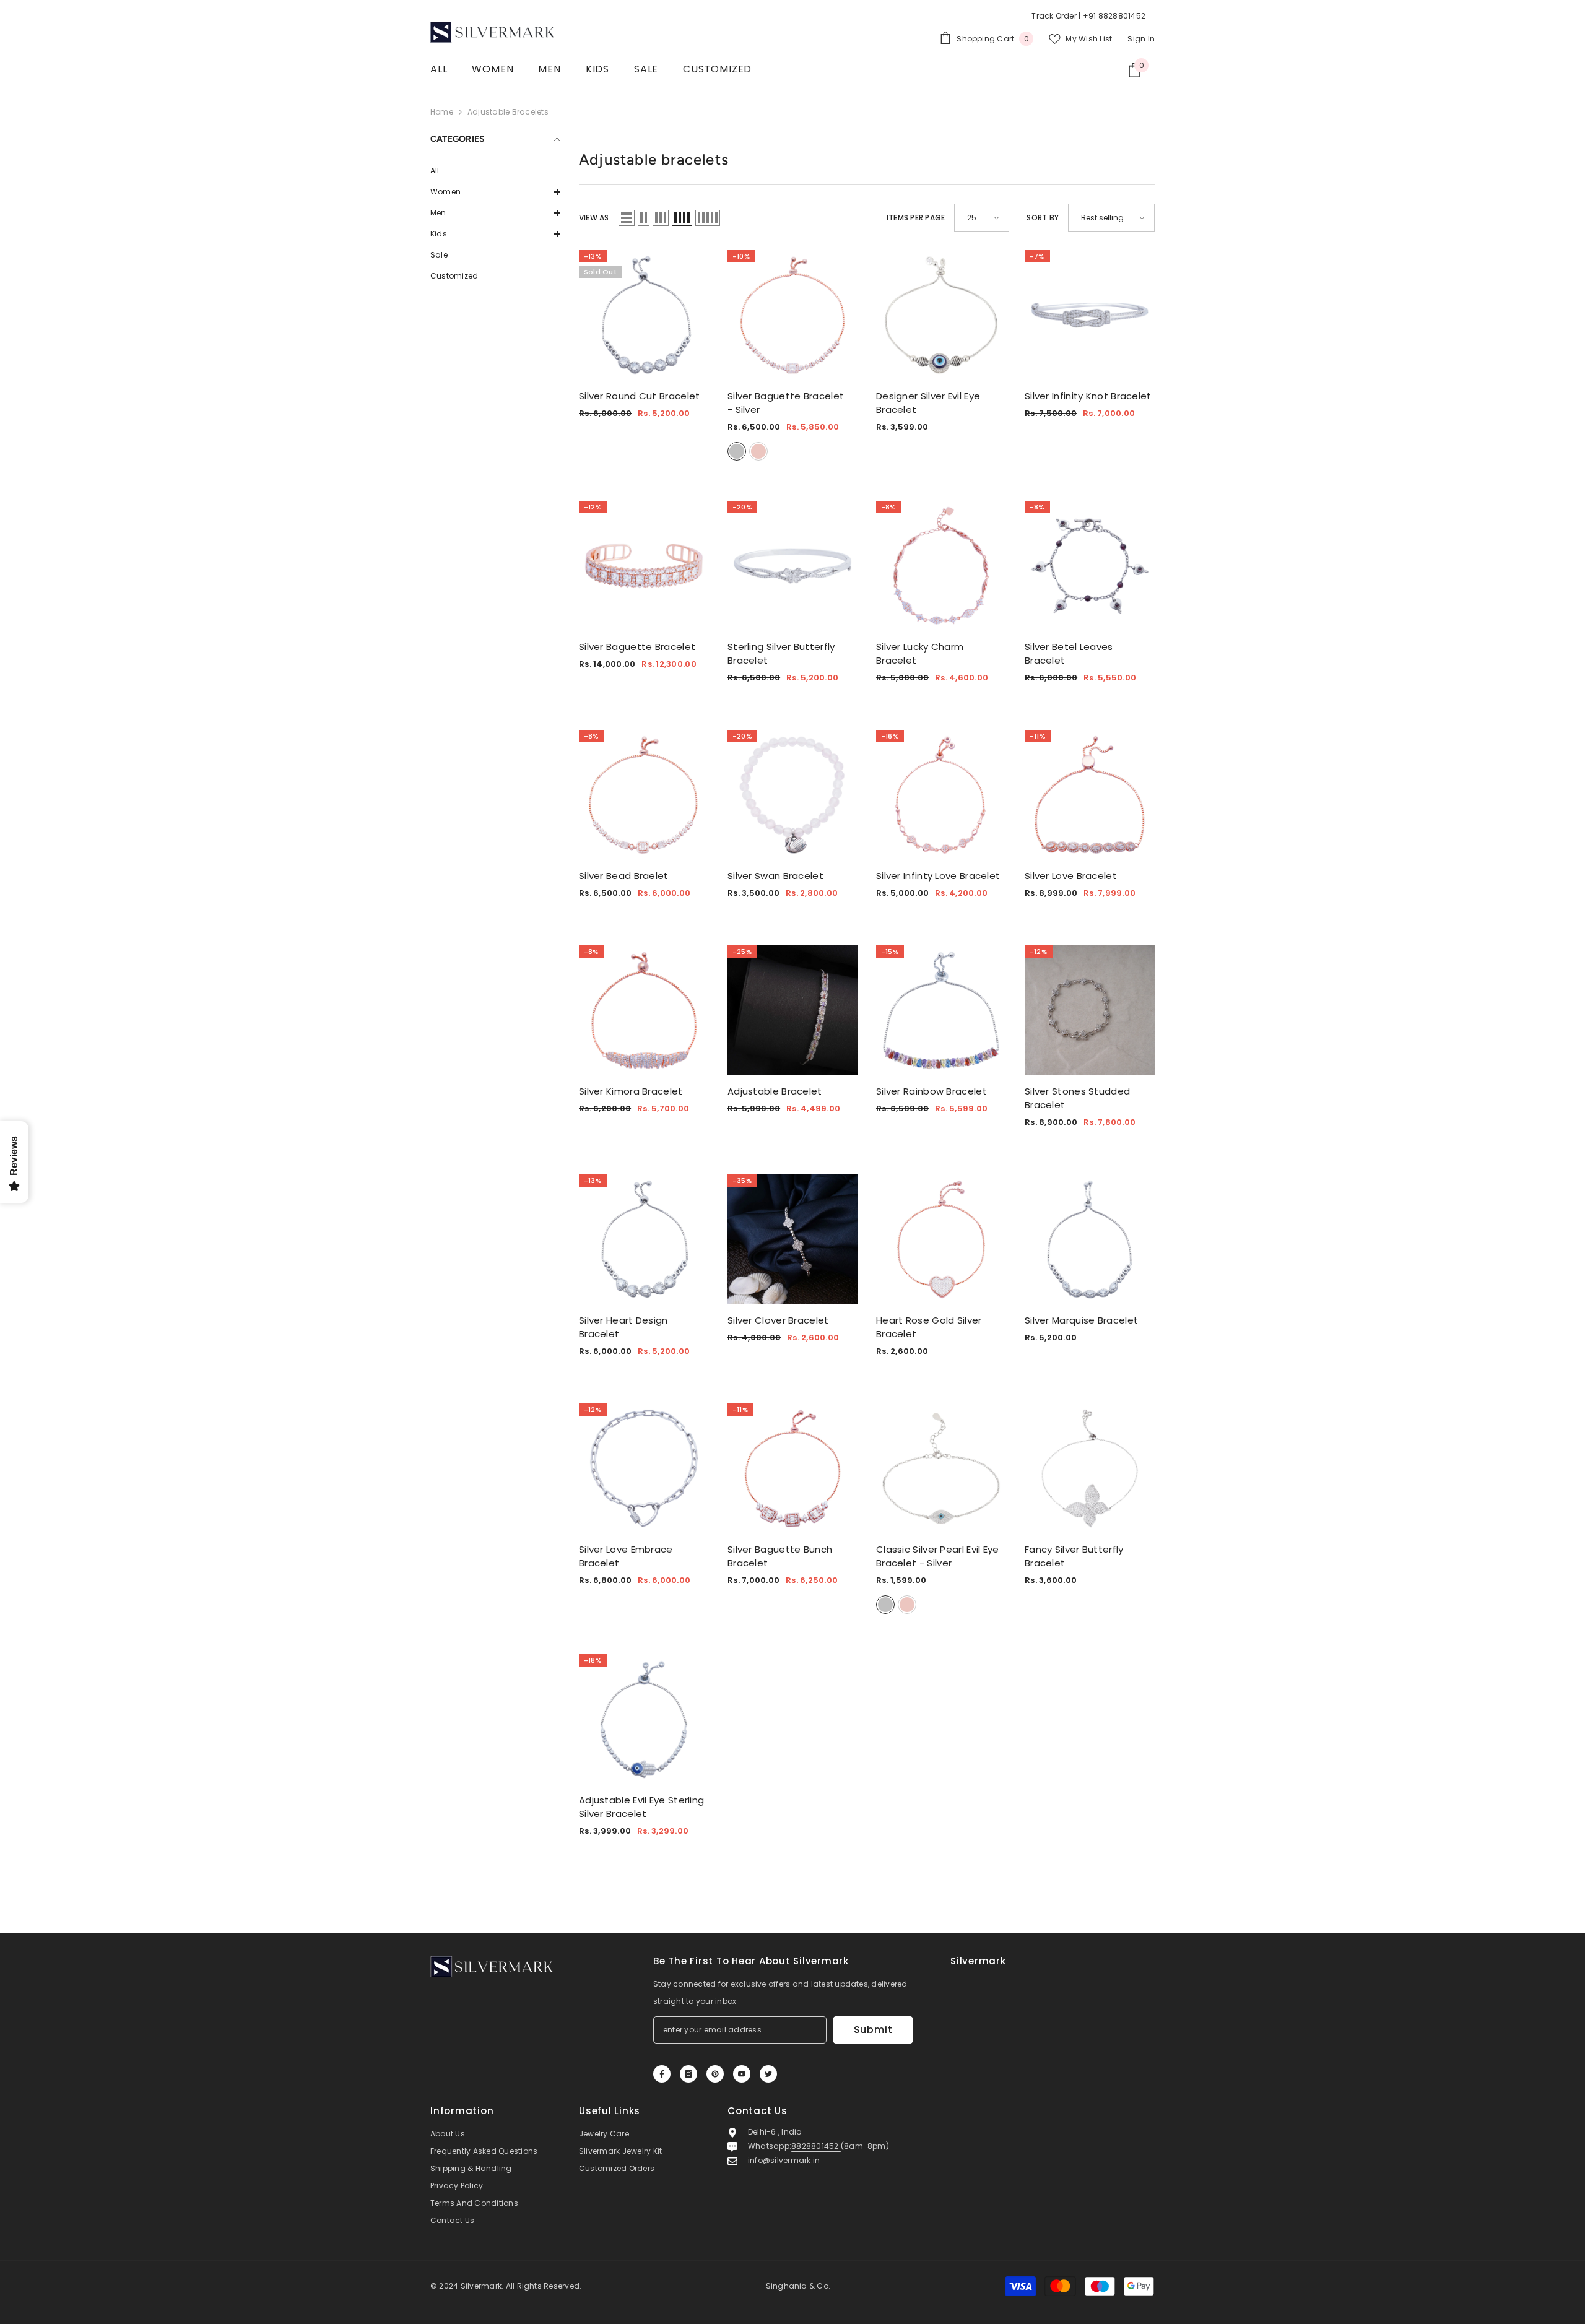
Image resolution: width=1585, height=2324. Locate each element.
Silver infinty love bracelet (938, 876)
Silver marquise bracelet (1081, 1320)
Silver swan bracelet (775, 876)
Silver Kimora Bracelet (631, 1091)
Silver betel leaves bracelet (1069, 653)
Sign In (1141, 39)
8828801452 (816, 2146)
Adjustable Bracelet (775, 1091)
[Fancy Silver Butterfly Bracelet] (1090, 1468)
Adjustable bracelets (508, 112)
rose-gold (758, 451)
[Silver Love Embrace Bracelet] (644, 1468)
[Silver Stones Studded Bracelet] (1090, 1010)
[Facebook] (662, 2074)
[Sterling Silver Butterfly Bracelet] (792, 566)
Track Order (1054, 16)
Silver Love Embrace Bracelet (626, 1556)
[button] (495, 192)
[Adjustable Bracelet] (792, 1010)
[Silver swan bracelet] (792, 795)
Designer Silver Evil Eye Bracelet (928, 403)
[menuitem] (495, 171)
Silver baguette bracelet (637, 647)
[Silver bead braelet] (644, 795)
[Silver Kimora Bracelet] (644, 1010)
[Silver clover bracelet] (792, 1239)
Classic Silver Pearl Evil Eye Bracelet (938, 1556)
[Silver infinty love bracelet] (941, 795)
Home (442, 112)
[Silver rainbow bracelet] (941, 1010)
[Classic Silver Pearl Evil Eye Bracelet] (941, 1468)
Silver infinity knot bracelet (1088, 396)
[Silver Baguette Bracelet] (792, 315)
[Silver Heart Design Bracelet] (644, 1239)
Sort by (1043, 218)
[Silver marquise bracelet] (1090, 1239)
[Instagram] (688, 2074)
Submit (873, 2030)
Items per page (916, 218)
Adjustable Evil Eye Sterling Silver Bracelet (641, 1807)
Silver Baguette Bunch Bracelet (780, 1556)
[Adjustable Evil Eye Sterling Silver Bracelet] (644, 1719)
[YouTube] (742, 2074)
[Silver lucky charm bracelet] (941, 566)
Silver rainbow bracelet (931, 1091)
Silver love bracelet (1071, 876)
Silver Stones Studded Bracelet (1077, 1098)
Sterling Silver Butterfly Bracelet (781, 653)
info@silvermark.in (784, 2160)
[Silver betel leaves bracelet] (1090, 566)
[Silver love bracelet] (1090, 795)
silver (737, 451)
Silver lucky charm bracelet (920, 653)
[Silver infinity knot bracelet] (1090, 315)
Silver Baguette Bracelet (786, 403)
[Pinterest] (715, 2074)
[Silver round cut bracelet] (644, 315)
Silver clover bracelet (778, 1320)
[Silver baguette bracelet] (644, 566)
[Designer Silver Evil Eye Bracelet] (941, 315)
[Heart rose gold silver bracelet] (941, 1239)
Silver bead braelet (624, 876)
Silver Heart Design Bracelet (623, 1327)
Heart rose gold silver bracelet (929, 1327)
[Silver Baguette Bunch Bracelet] (792, 1468)
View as (594, 218)
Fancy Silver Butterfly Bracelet (1074, 1556)
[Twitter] (768, 2074)
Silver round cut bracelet (640, 396)
